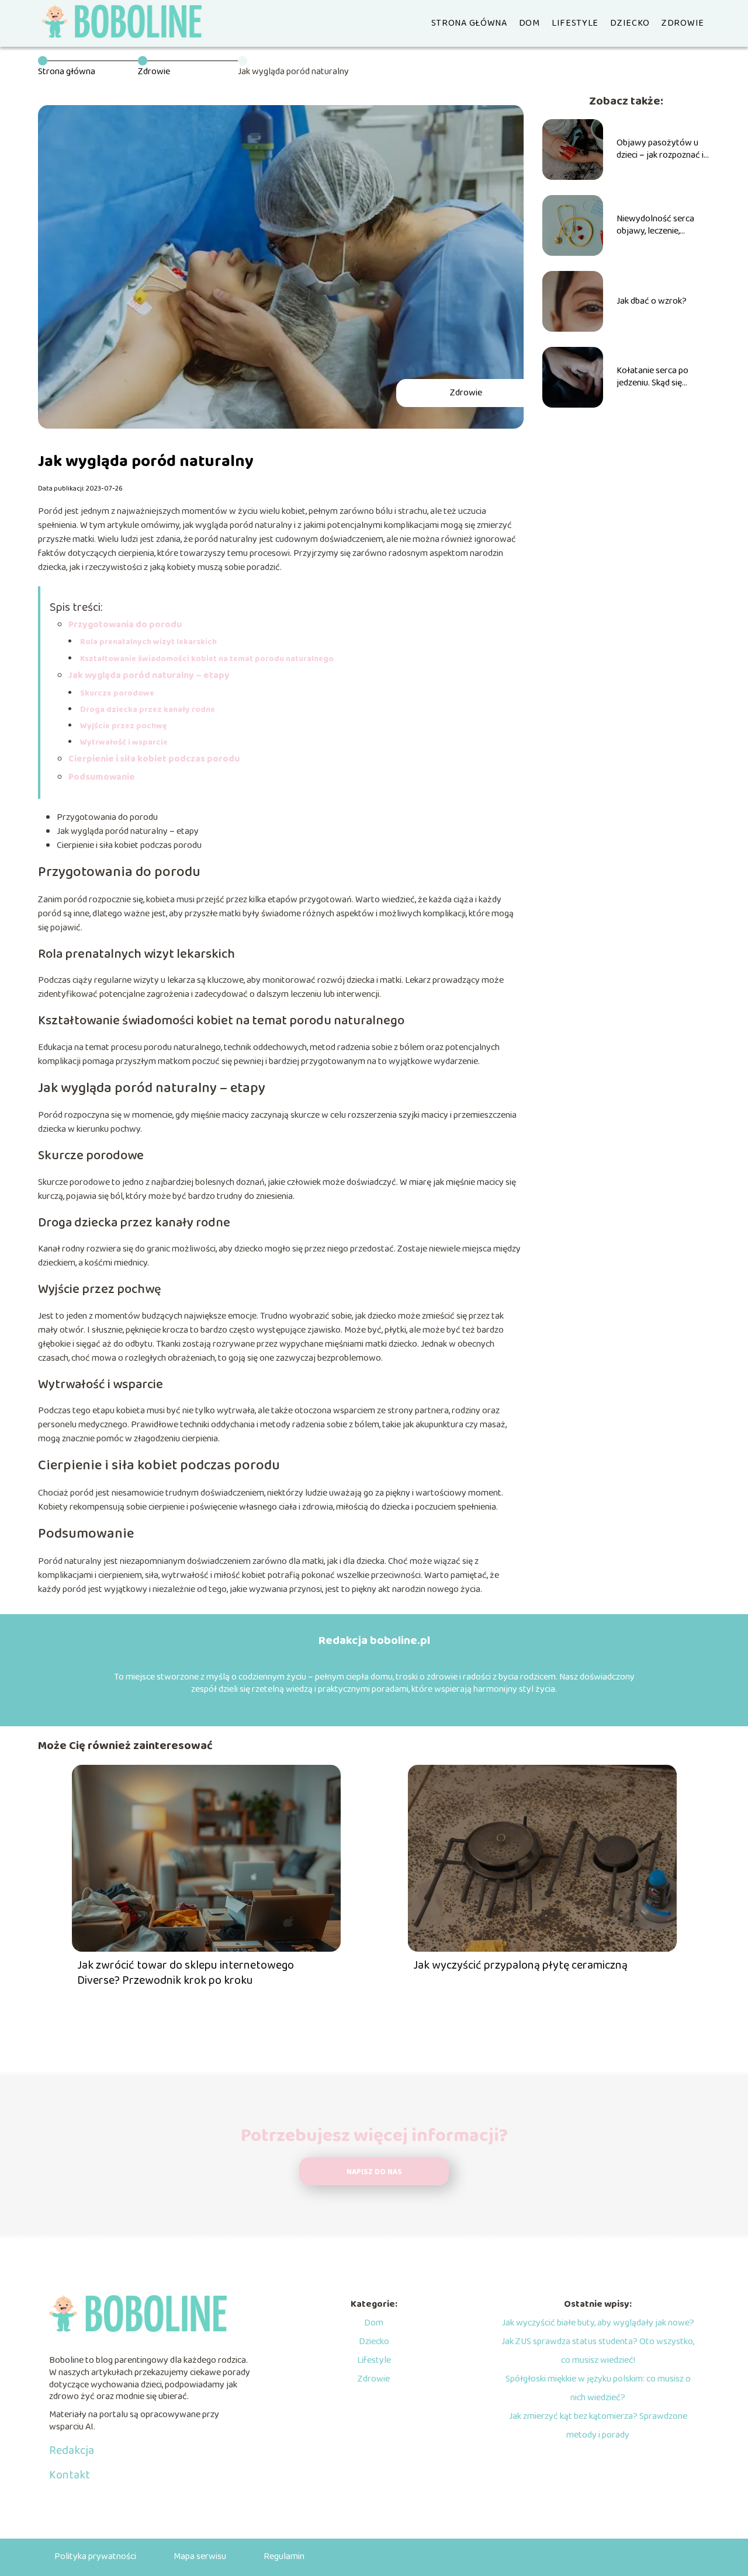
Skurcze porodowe (117, 693)
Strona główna (469, 23)
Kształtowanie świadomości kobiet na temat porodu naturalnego (207, 659)
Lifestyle (575, 23)
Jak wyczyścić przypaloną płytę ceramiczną (520, 1965)
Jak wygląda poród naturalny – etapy (149, 675)
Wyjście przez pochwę (124, 726)
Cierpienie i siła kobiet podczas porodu (154, 759)
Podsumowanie (102, 777)
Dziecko (630, 23)
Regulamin (284, 2556)
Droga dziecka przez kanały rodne (148, 710)
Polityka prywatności (95, 2556)
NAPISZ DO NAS (374, 2172)
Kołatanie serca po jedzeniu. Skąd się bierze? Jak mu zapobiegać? (652, 377)
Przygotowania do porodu (125, 625)
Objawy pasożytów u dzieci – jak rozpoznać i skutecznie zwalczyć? (660, 150)
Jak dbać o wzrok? (652, 302)
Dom (529, 23)
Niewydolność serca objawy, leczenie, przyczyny (655, 225)
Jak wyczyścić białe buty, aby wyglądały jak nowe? (598, 2323)
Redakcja (72, 2450)
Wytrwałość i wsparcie (124, 742)
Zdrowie (683, 23)
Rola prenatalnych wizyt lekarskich (148, 642)
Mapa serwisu (200, 2556)
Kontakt (70, 2475)
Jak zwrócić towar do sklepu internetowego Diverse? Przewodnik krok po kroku (186, 1973)
